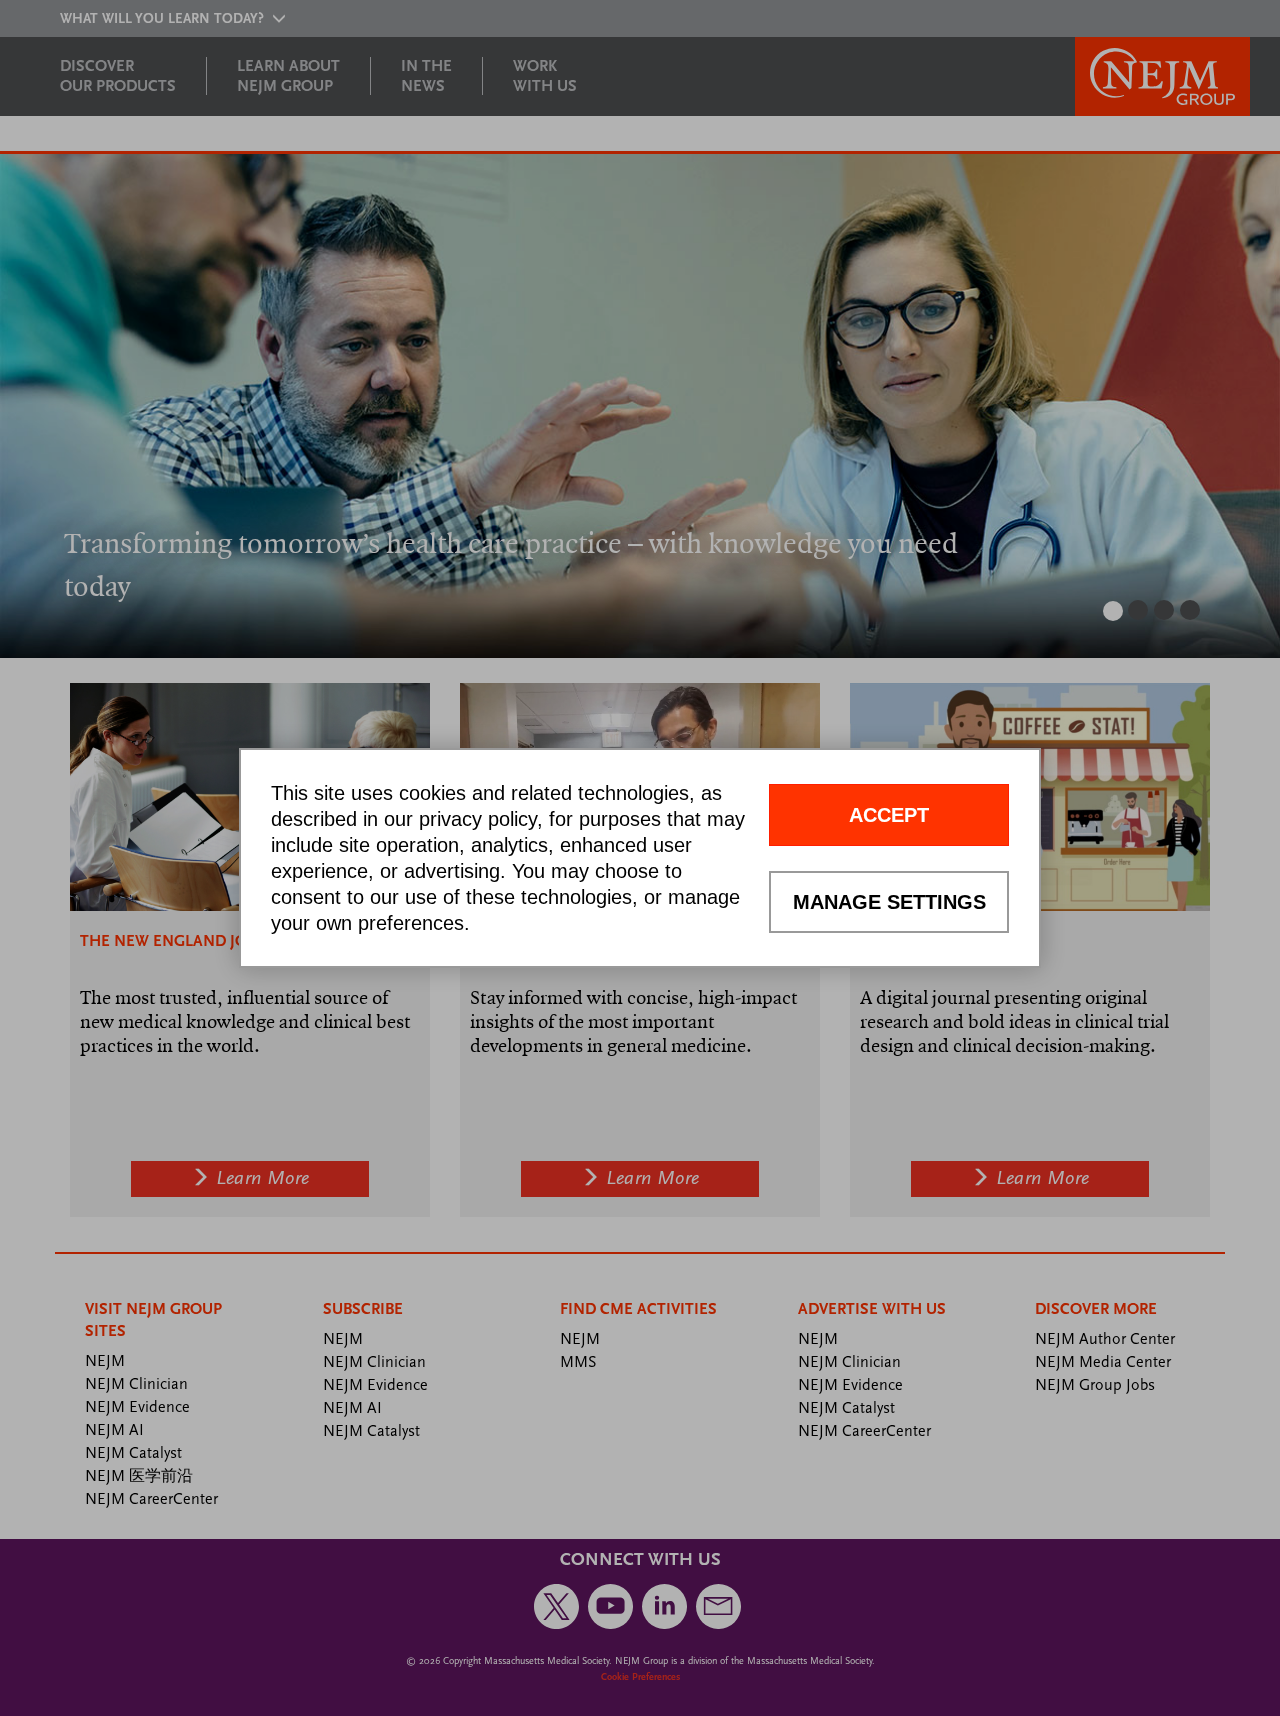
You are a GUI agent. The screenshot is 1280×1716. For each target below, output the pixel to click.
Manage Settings (889, 902)
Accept (889, 815)
